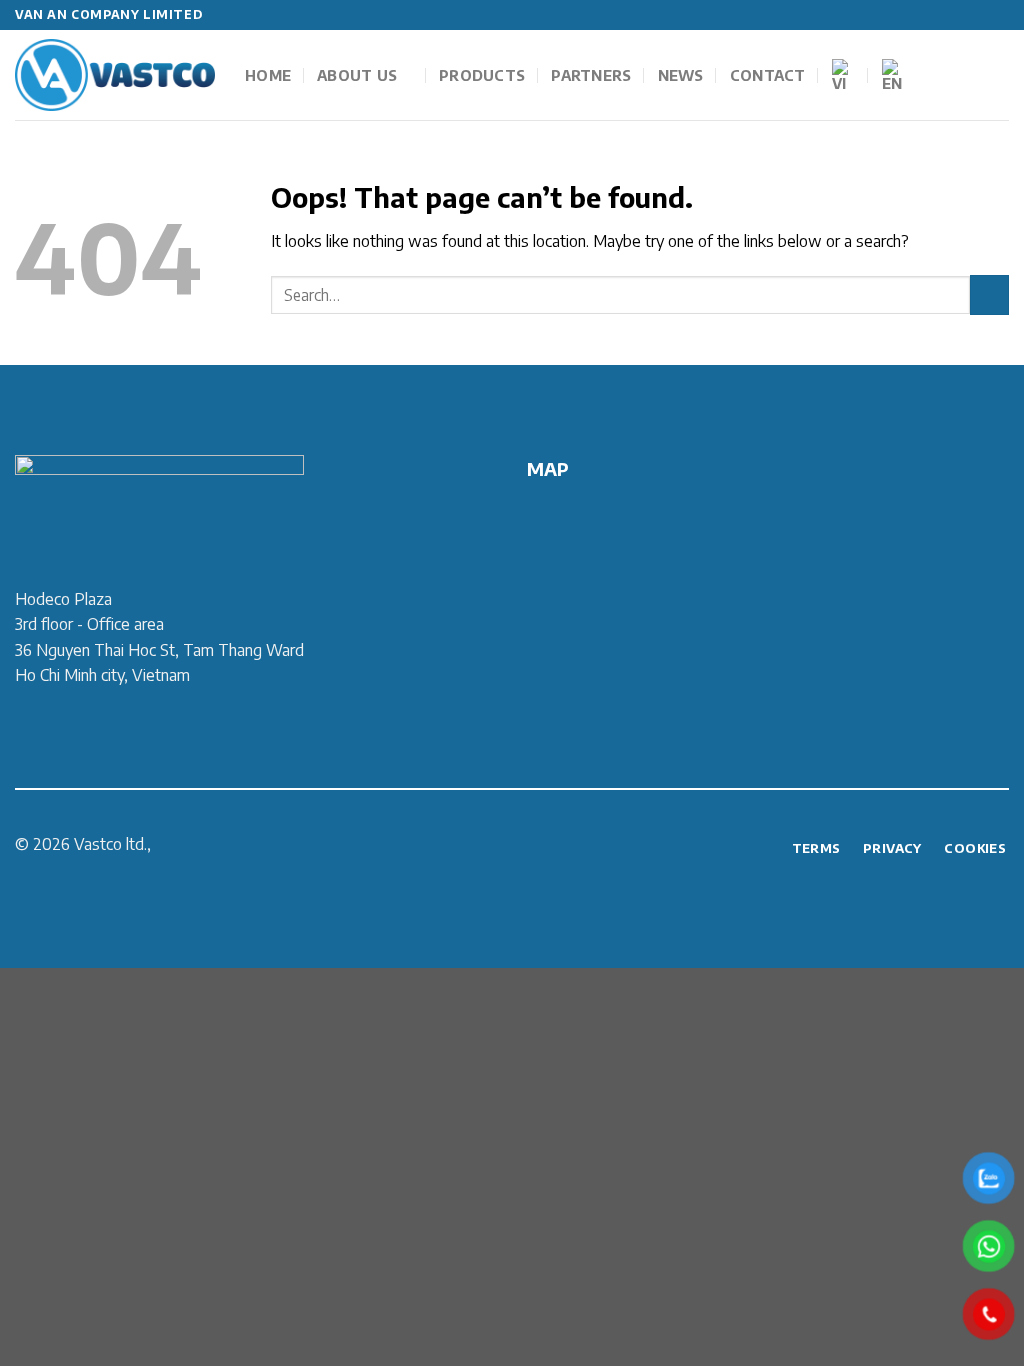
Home (268, 75)
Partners (591, 75)
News (681, 75)
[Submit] (989, 294)
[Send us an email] (999, 15)
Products (482, 75)
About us (357, 75)
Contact (768, 75)
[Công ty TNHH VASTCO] (115, 75)
